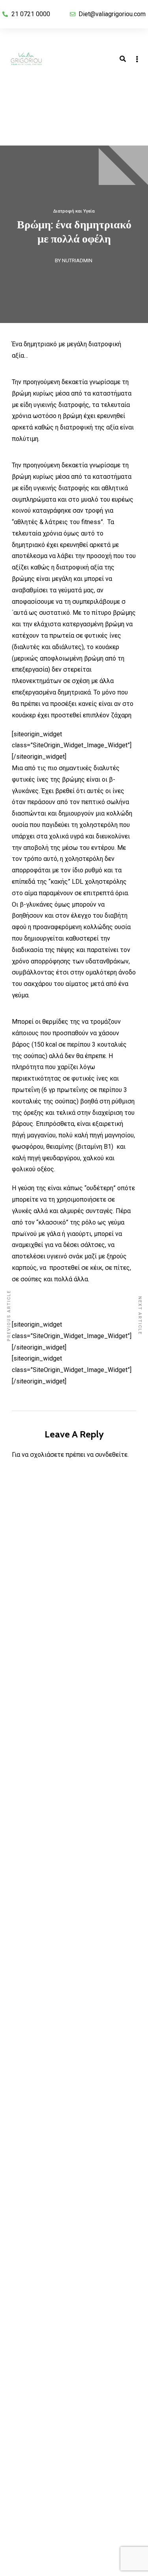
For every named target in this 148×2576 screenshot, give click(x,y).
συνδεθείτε (111, 1455)
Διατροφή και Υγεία (74, 211)
